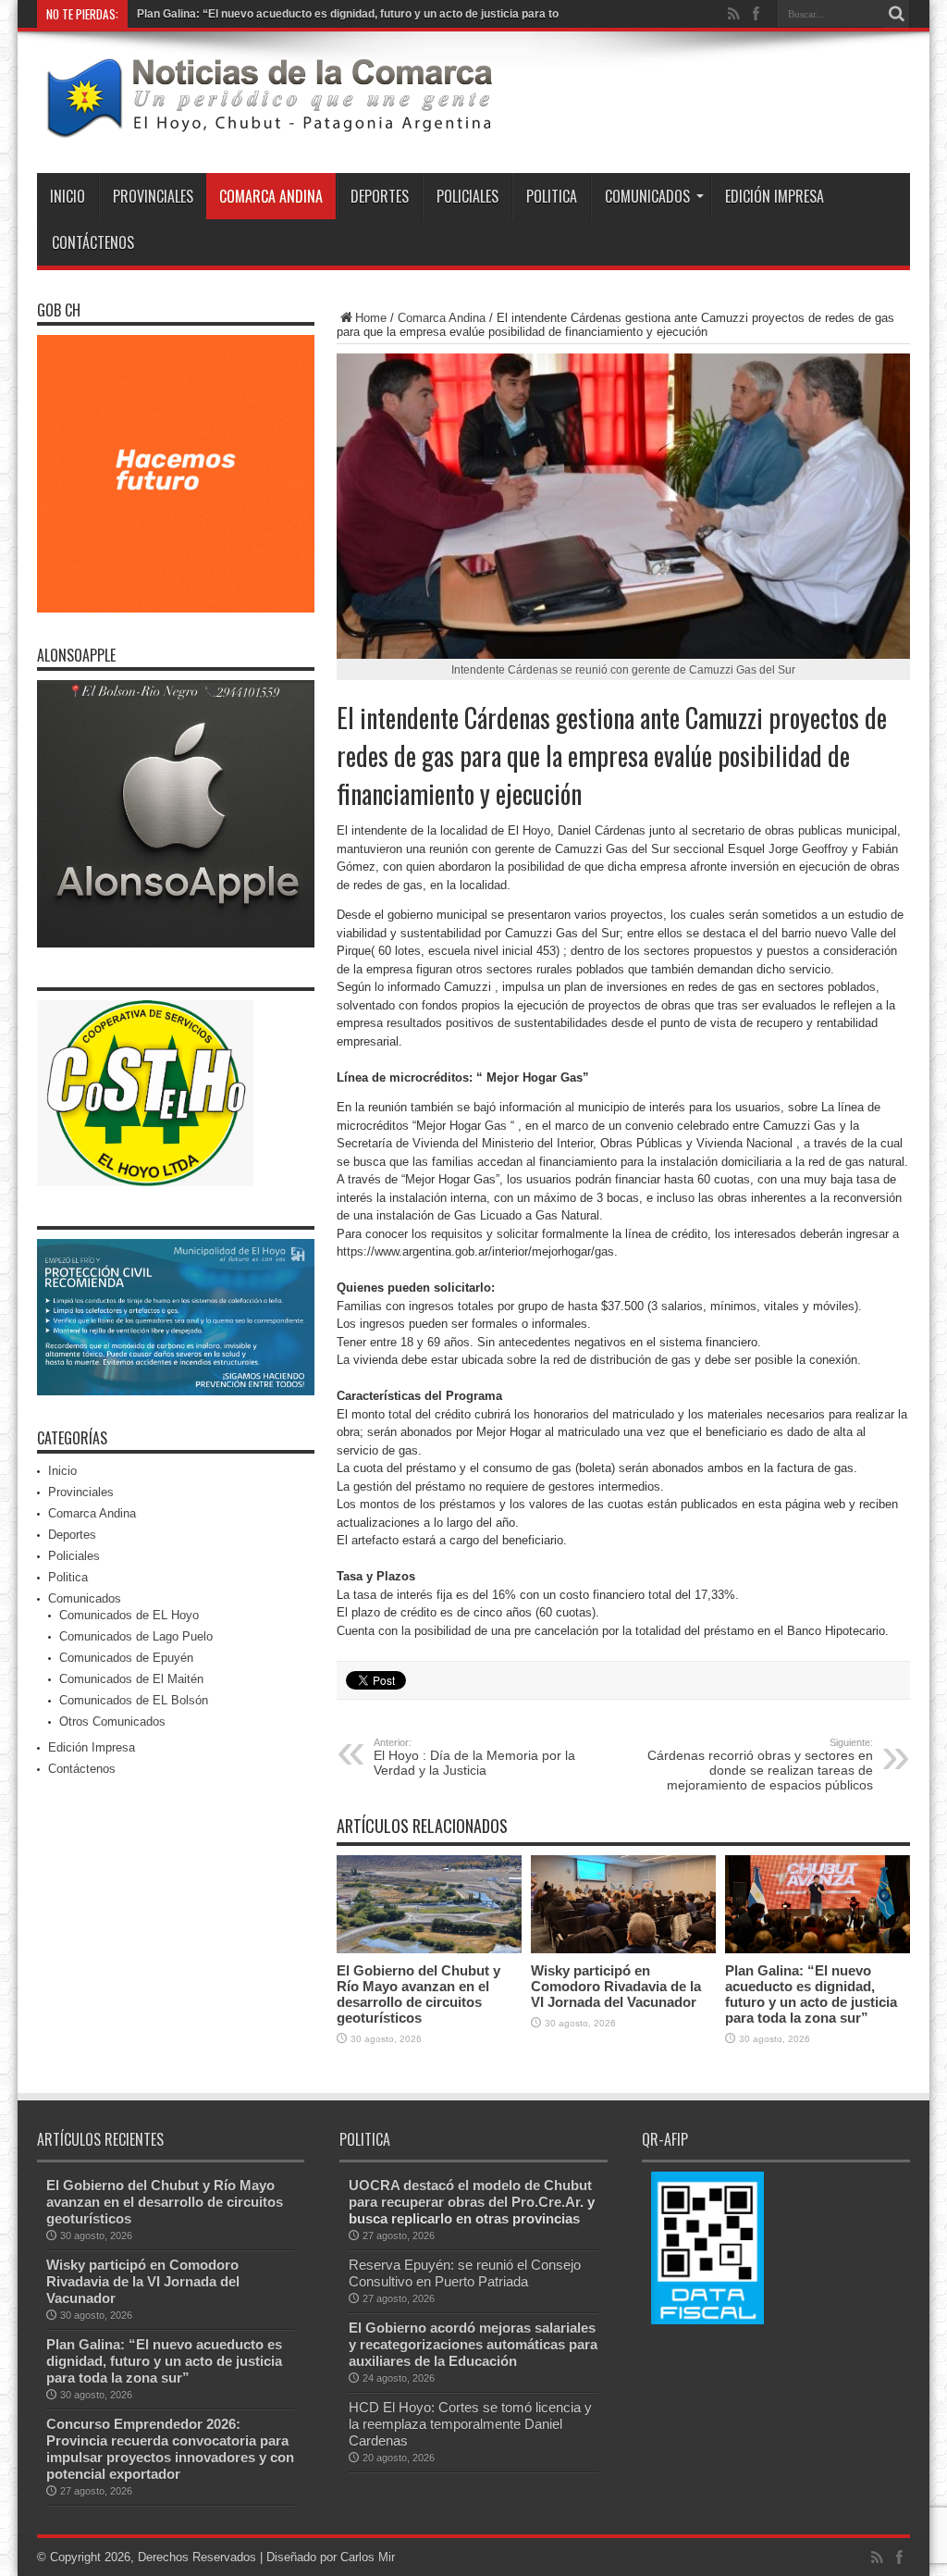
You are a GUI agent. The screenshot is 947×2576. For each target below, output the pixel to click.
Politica (552, 196)
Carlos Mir (368, 2557)
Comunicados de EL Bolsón (134, 1700)
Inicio (68, 196)
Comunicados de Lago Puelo (136, 1636)
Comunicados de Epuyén (126, 1658)
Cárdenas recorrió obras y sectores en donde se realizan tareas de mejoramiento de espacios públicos (760, 1765)
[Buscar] (896, 14)
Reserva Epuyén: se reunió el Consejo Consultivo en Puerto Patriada (465, 2273)
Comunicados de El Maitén (131, 1679)
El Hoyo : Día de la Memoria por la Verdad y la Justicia (474, 1757)
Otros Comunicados (112, 1721)
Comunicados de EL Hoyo (129, 1615)
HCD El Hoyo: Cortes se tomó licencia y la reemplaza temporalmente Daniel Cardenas (470, 2424)
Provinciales (153, 196)
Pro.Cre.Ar (546, 2202)
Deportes (380, 196)
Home (371, 318)
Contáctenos (93, 242)
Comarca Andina (271, 196)
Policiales (467, 196)
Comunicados (647, 196)
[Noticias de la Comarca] (268, 127)
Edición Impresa (775, 196)
